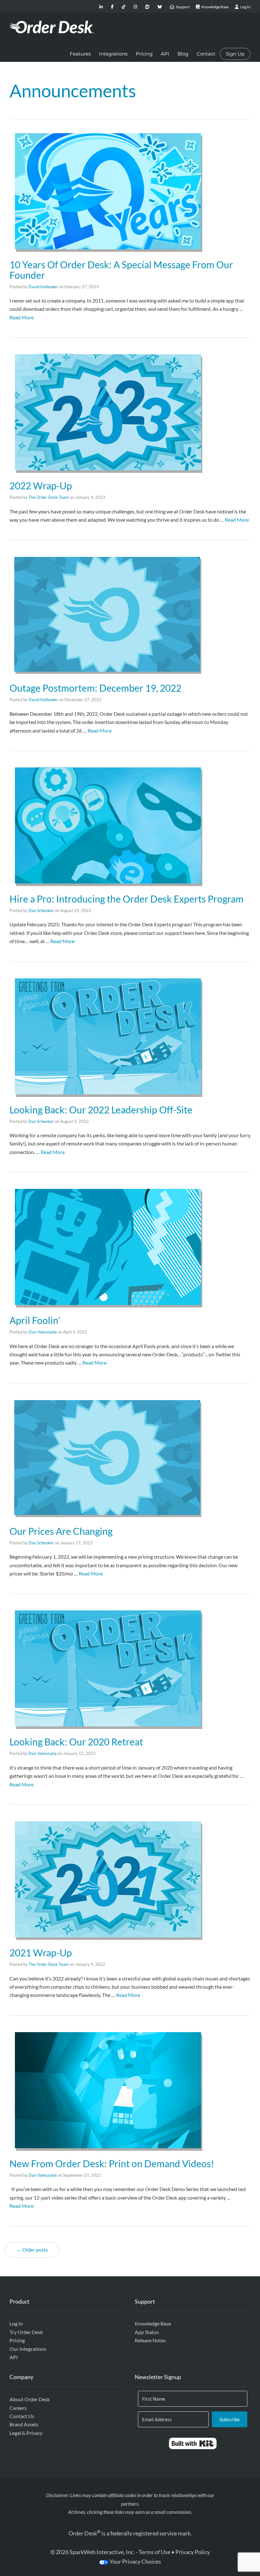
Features (80, 54)
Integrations (113, 54)
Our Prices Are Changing (61, 1531)
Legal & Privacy (26, 2433)
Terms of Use (154, 2552)
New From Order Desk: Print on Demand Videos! (112, 2163)
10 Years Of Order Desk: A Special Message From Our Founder (121, 270)
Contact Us (22, 2416)
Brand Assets (24, 2424)
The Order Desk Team (49, 497)
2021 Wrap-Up (41, 1953)
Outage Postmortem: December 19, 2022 (95, 688)
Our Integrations (28, 2349)
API (165, 54)
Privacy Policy (193, 2552)
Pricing (144, 54)
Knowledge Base (153, 2323)
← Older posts (32, 2250)
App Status (147, 2332)
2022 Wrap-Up (41, 486)
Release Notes (150, 2340)
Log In (16, 2323)
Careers (18, 2408)
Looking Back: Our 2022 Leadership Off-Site (101, 1110)
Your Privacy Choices (135, 2561)
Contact (206, 54)
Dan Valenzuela (43, 1332)
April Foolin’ (35, 1320)
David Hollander (43, 287)
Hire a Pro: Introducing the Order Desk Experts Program (127, 899)
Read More (22, 317)
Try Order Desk (26, 2332)
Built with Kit (193, 2443)
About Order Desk (30, 2399)
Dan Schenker (41, 910)
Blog (183, 54)
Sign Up (235, 54)
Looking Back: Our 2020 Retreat (76, 1742)
